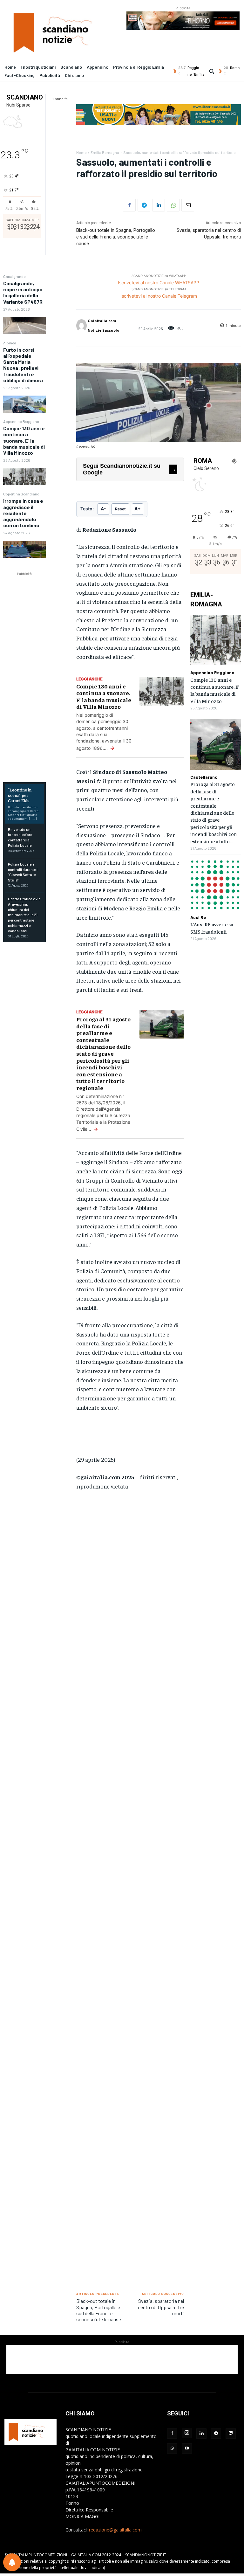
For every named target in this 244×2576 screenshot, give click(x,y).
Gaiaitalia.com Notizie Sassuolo (103, 325)
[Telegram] (144, 205)
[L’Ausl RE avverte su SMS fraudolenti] (216, 884)
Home (81, 152)
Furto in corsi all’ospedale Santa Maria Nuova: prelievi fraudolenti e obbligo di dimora (23, 365)
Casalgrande (14, 276)
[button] (212, 71)
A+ (138, 509)
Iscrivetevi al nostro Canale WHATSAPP (159, 283)
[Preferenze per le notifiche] (12, 2562)
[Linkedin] (159, 205)
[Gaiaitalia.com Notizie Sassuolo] (81, 326)
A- (103, 509)
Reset (120, 509)
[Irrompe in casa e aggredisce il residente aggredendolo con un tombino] (24, 549)
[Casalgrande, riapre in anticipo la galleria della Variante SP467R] (24, 325)
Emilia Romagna (105, 152)
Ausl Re (198, 917)
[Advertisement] (51, 673)
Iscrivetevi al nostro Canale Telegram (159, 296)
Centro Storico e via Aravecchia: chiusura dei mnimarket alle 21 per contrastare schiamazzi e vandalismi (24, 915)
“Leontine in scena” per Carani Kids (20, 795)
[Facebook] (129, 205)
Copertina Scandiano (21, 494)
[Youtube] (187, 2448)
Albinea (10, 343)
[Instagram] (187, 2433)
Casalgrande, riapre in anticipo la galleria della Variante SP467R (23, 292)
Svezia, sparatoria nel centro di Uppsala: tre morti (161, 2307)
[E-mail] (188, 205)
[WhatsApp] (173, 205)
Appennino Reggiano (21, 421)
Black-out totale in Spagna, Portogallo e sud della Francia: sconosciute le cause (116, 237)
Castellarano (204, 777)
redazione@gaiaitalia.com (115, 2530)
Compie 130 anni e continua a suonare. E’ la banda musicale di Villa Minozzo (24, 440)
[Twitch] (231, 2434)
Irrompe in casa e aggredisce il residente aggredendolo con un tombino (23, 513)
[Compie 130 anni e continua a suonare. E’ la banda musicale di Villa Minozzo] (24, 477)
